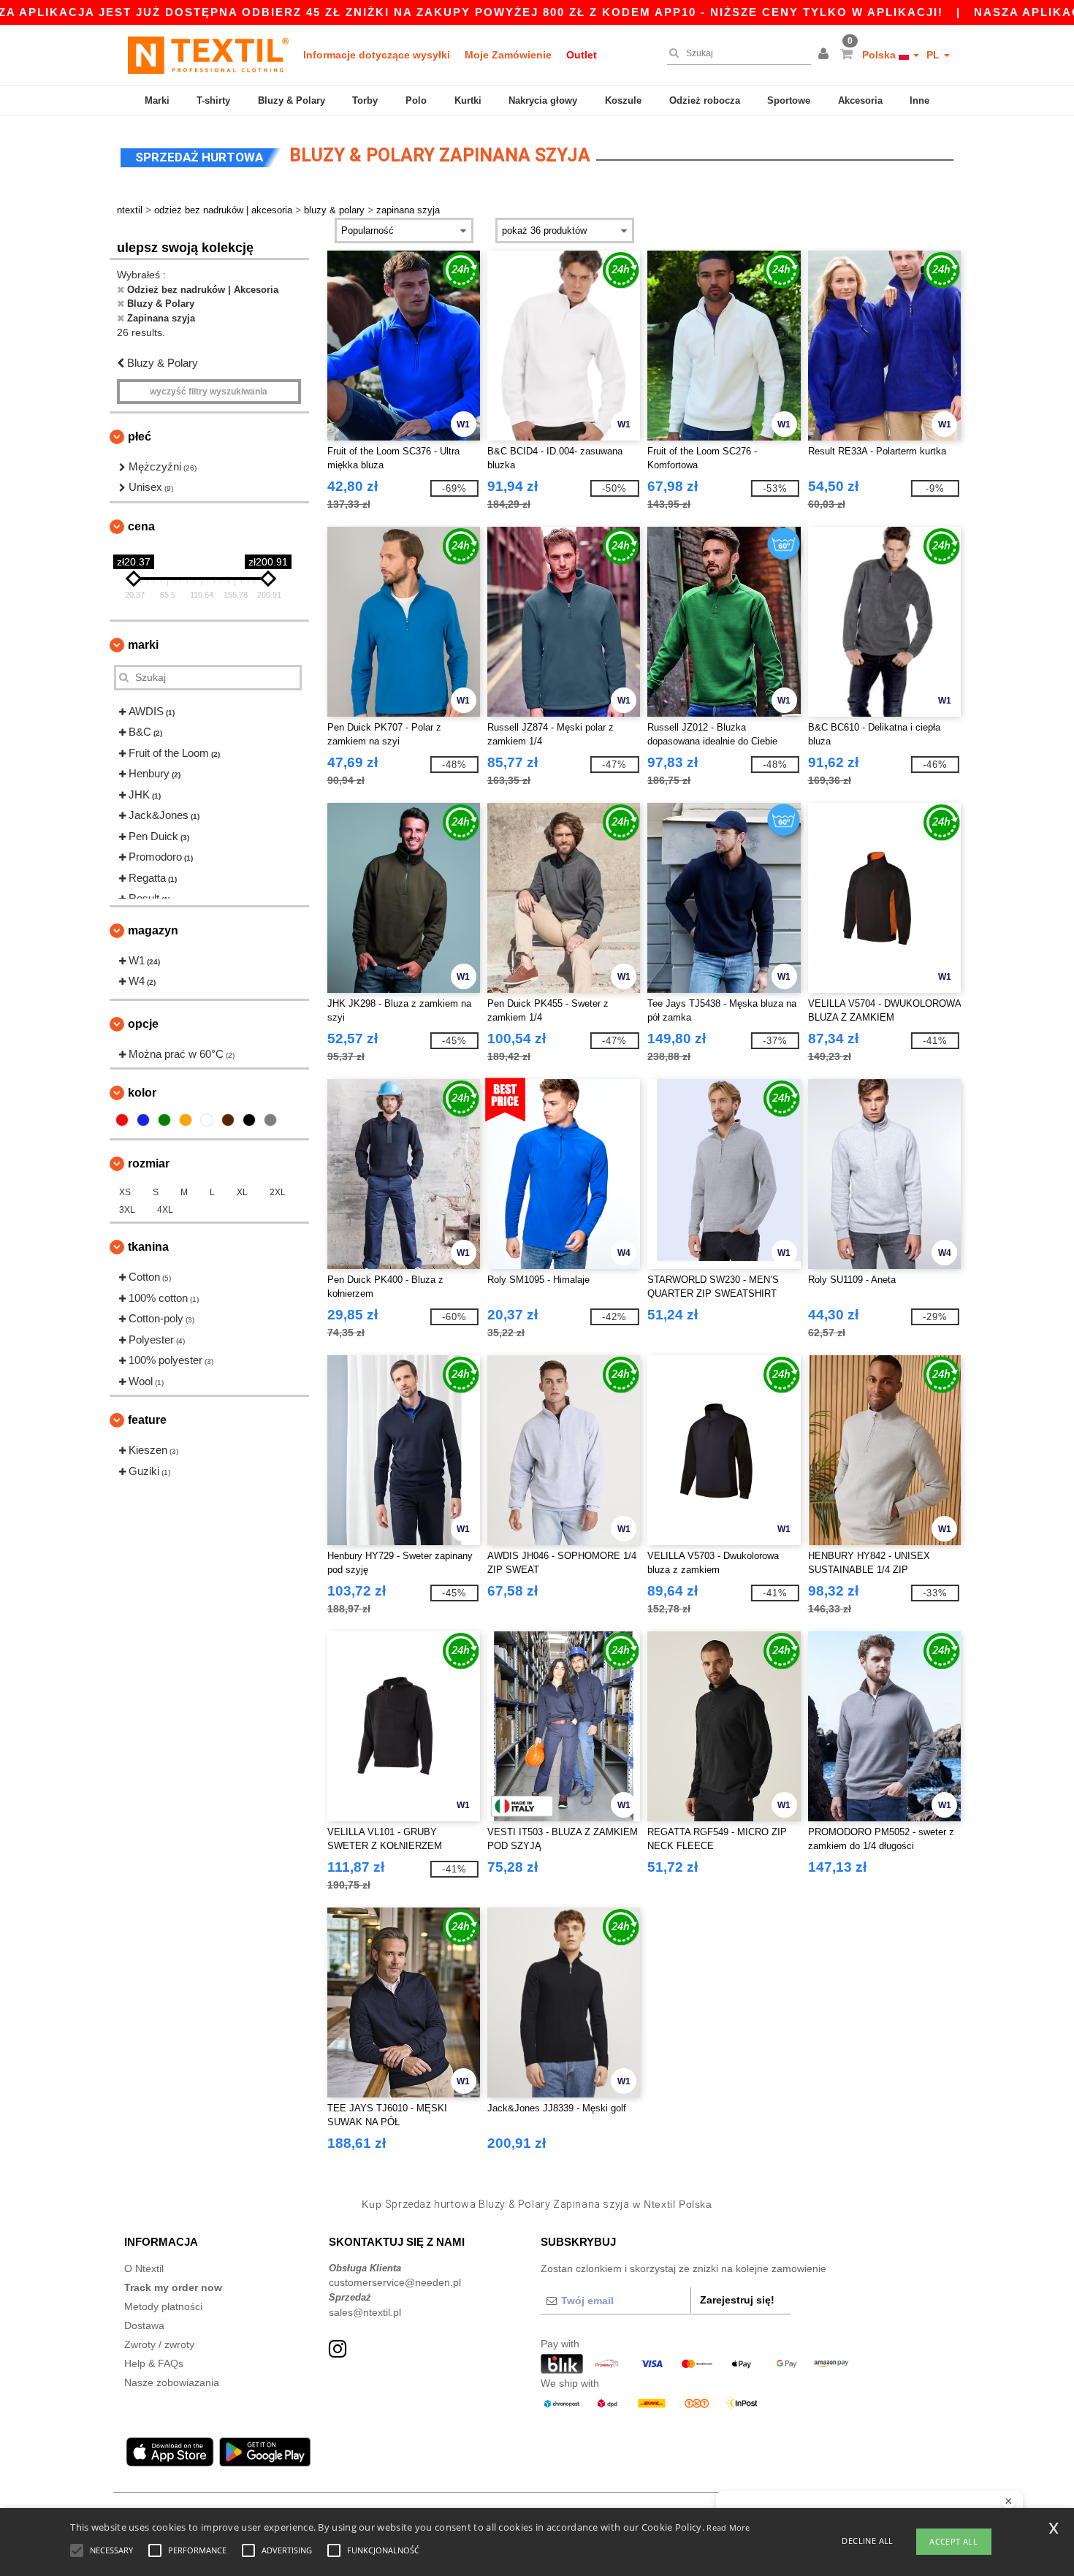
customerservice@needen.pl (395, 2282)
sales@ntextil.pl (365, 2312)
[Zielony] (164, 1120)
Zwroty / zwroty (159, 2344)
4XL (165, 1210)
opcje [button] (143, 1024)
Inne (919, 100)
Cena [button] (141, 526)
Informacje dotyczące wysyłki (377, 55)
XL (242, 1192)
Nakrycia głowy (543, 100)
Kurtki (468, 100)
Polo (416, 100)
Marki (157, 100)
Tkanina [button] (148, 1247)
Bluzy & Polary (292, 100)
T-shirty (213, 100)
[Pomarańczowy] (186, 1120)
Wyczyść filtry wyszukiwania (209, 392)
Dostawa (144, 2325)
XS (125, 1192)
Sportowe (789, 100)
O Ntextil (144, 2268)
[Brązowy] (228, 1120)
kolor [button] (142, 1093)
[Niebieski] (143, 1120)
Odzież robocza (705, 100)
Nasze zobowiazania (172, 2382)
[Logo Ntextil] (208, 55)
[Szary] (270, 1120)
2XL (278, 1192)
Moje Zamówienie (508, 55)
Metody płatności (163, 2306)
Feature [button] (147, 1420)
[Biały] (207, 1120)
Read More (728, 2527)
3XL (127, 1210)
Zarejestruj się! (737, 2300)
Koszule (623, 100)
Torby (365, 100)
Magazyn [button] (153, 930)
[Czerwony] (122, 1120)
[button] (826, 55)
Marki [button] (143, 645)
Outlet (582, 55)
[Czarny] (249, 1120)
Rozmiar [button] (149, 1163)
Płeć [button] (140, 437)
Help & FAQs (154, 2363)
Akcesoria (860, 100)
